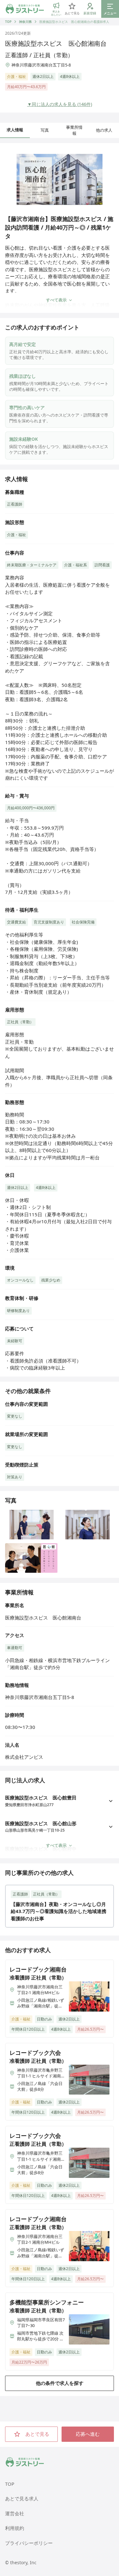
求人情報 (15, 130)
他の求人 (104, 130)
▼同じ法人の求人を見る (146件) (60, 104)
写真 (45, 130)
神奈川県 (25, 22)
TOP (8, 22)
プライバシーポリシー (29, 2543)
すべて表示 (56, 300)
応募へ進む (88, 2434)
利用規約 (15, 2528)
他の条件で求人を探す (60, 2383)
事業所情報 (74, 130)
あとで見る (37, 2434)
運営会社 (15, 2513)
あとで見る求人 (22, 2498)
